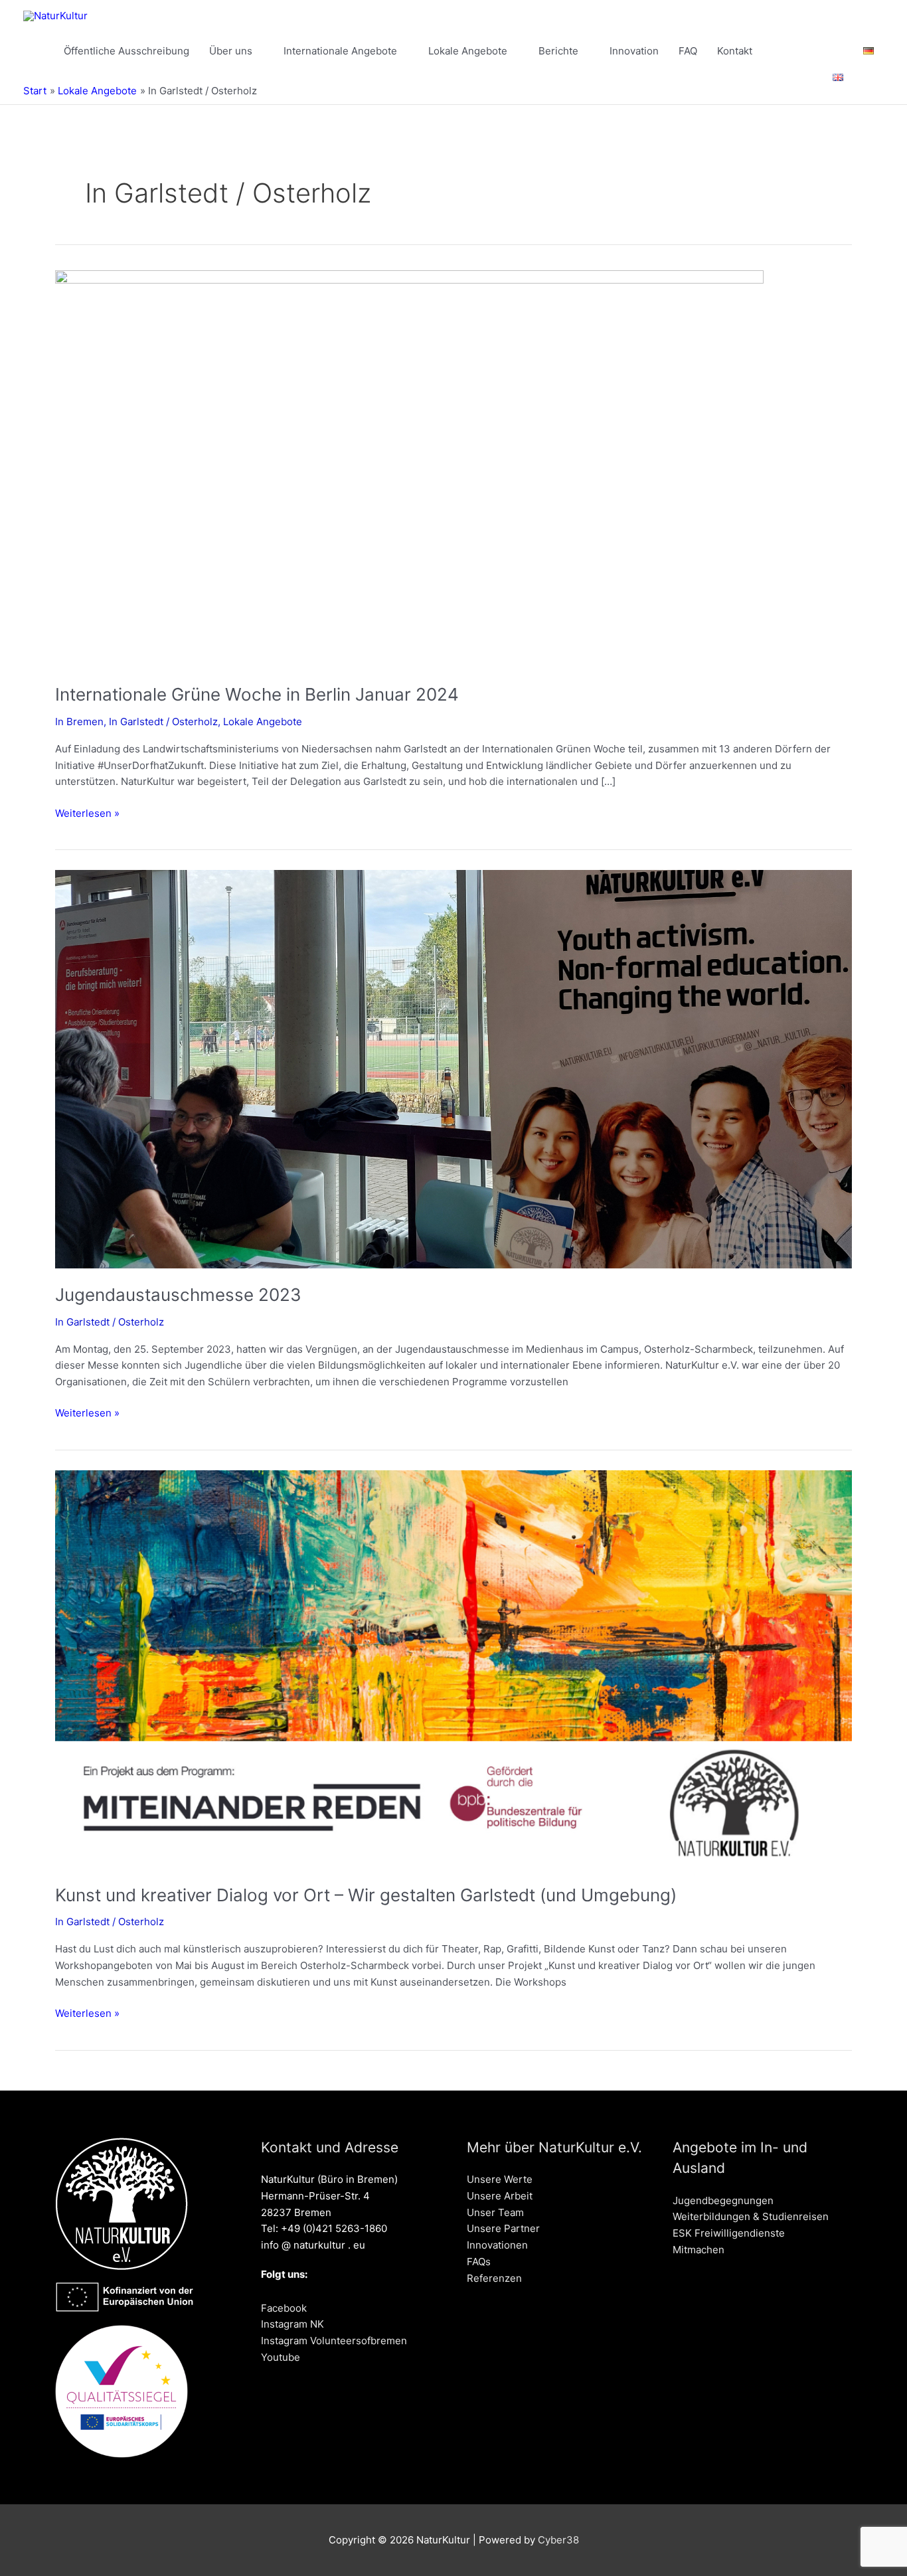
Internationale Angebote (340, 51)
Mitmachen (699, 2250)
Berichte (558, 51)
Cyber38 (558, 2540)
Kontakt (735, 51)
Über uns (231, 51)
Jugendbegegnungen (723, 2200)
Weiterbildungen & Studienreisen (751, 2216)
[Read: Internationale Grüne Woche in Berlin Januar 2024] (409, 469)
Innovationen (497, 2245)
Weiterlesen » (87, 813)
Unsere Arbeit (500, 2196)
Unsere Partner (503, 2228)
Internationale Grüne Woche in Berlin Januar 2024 (257, 694)
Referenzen (494, 2278)
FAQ (688, 51)
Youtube (281, 2357)
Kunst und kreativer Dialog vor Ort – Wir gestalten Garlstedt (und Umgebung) (366, 1895)
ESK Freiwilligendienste (729, 2233)
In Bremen (79, 722)
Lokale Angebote (468, 51)
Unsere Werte (500, 2179)
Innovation (634, 51)
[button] (868, 78)
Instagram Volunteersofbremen (334, 2341)
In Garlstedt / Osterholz (163, 722)
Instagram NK (292, 2324)
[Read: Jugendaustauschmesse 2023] (453, 1069)
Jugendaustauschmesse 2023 (178, 1295)
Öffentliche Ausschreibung (126, 51)
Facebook (284, 2308)
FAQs (479, 2262)
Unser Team (495, 2212)
